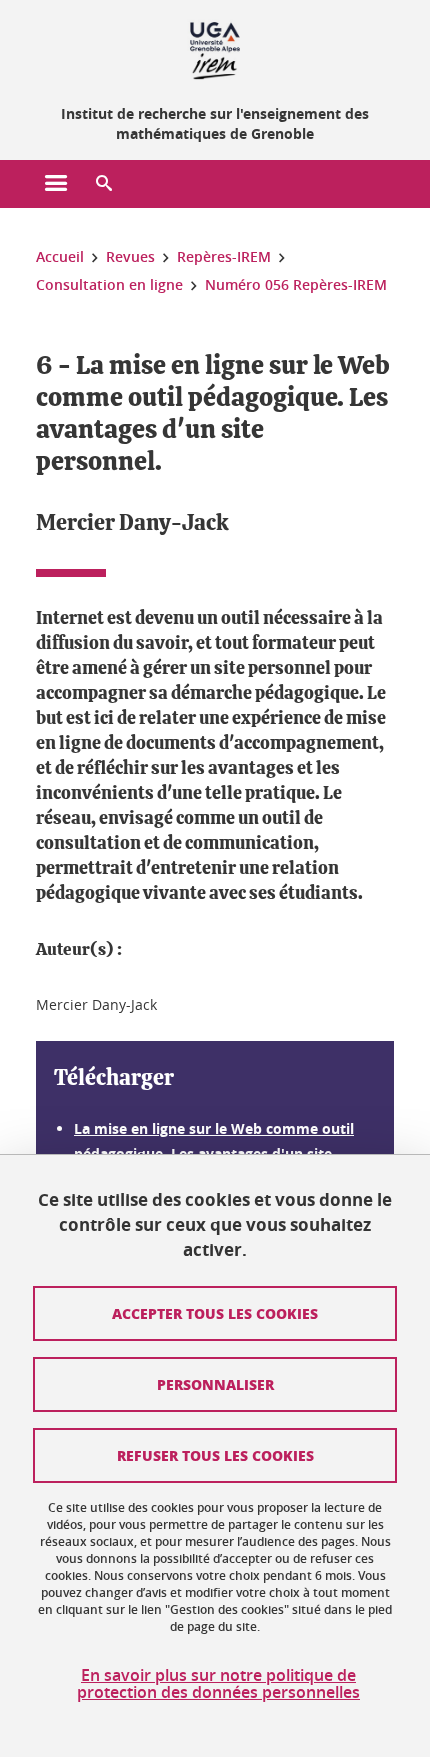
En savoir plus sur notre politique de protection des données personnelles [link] (218, 1684)
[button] (104, 184)
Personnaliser (215, 1384)
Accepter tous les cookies (215, 1313)
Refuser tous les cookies (215, 1455)
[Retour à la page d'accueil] (215, 48)
